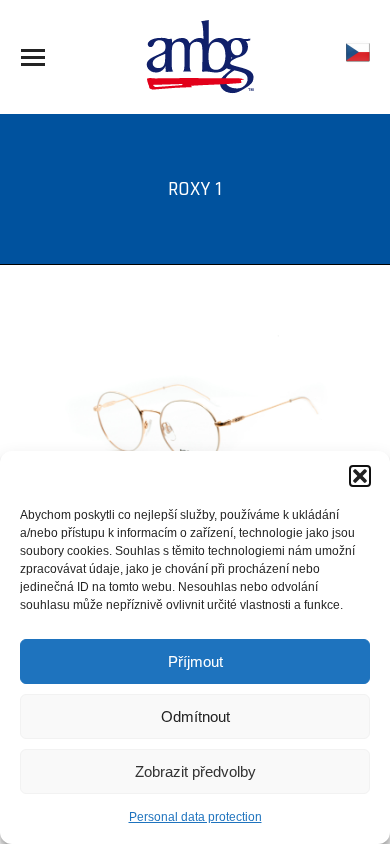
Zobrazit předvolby (195, 771)
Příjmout (195, 661)
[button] (360, 476)
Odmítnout (195, 716)
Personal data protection (195, 817)
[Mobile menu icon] (33, 57)
